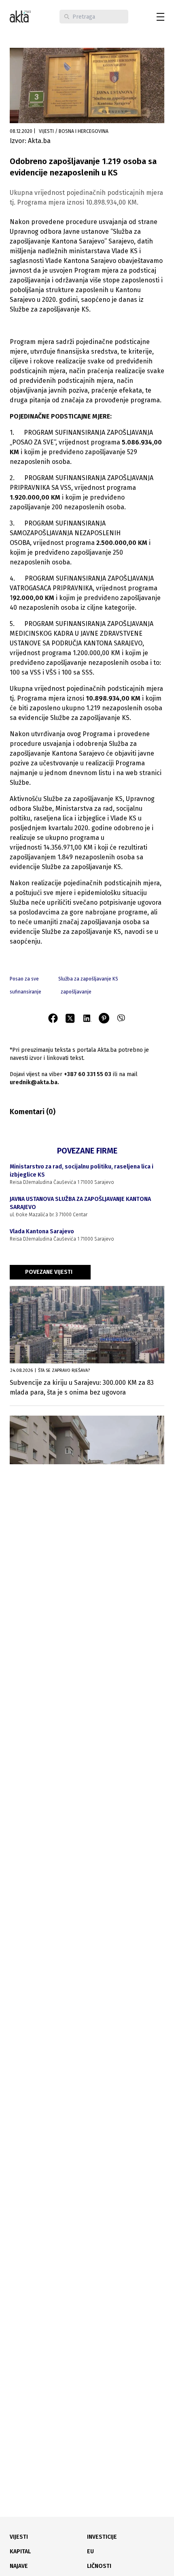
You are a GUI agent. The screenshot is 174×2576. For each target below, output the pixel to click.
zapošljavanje (76, 992)
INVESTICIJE (102, 2537)
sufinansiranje (25, 992)
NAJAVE (19, 2566)
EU (90, 2551)
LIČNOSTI (99, 2566)
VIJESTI (19, 2537)
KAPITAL (20, 2551)
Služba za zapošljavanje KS (88, 979)
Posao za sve (24, 979)
